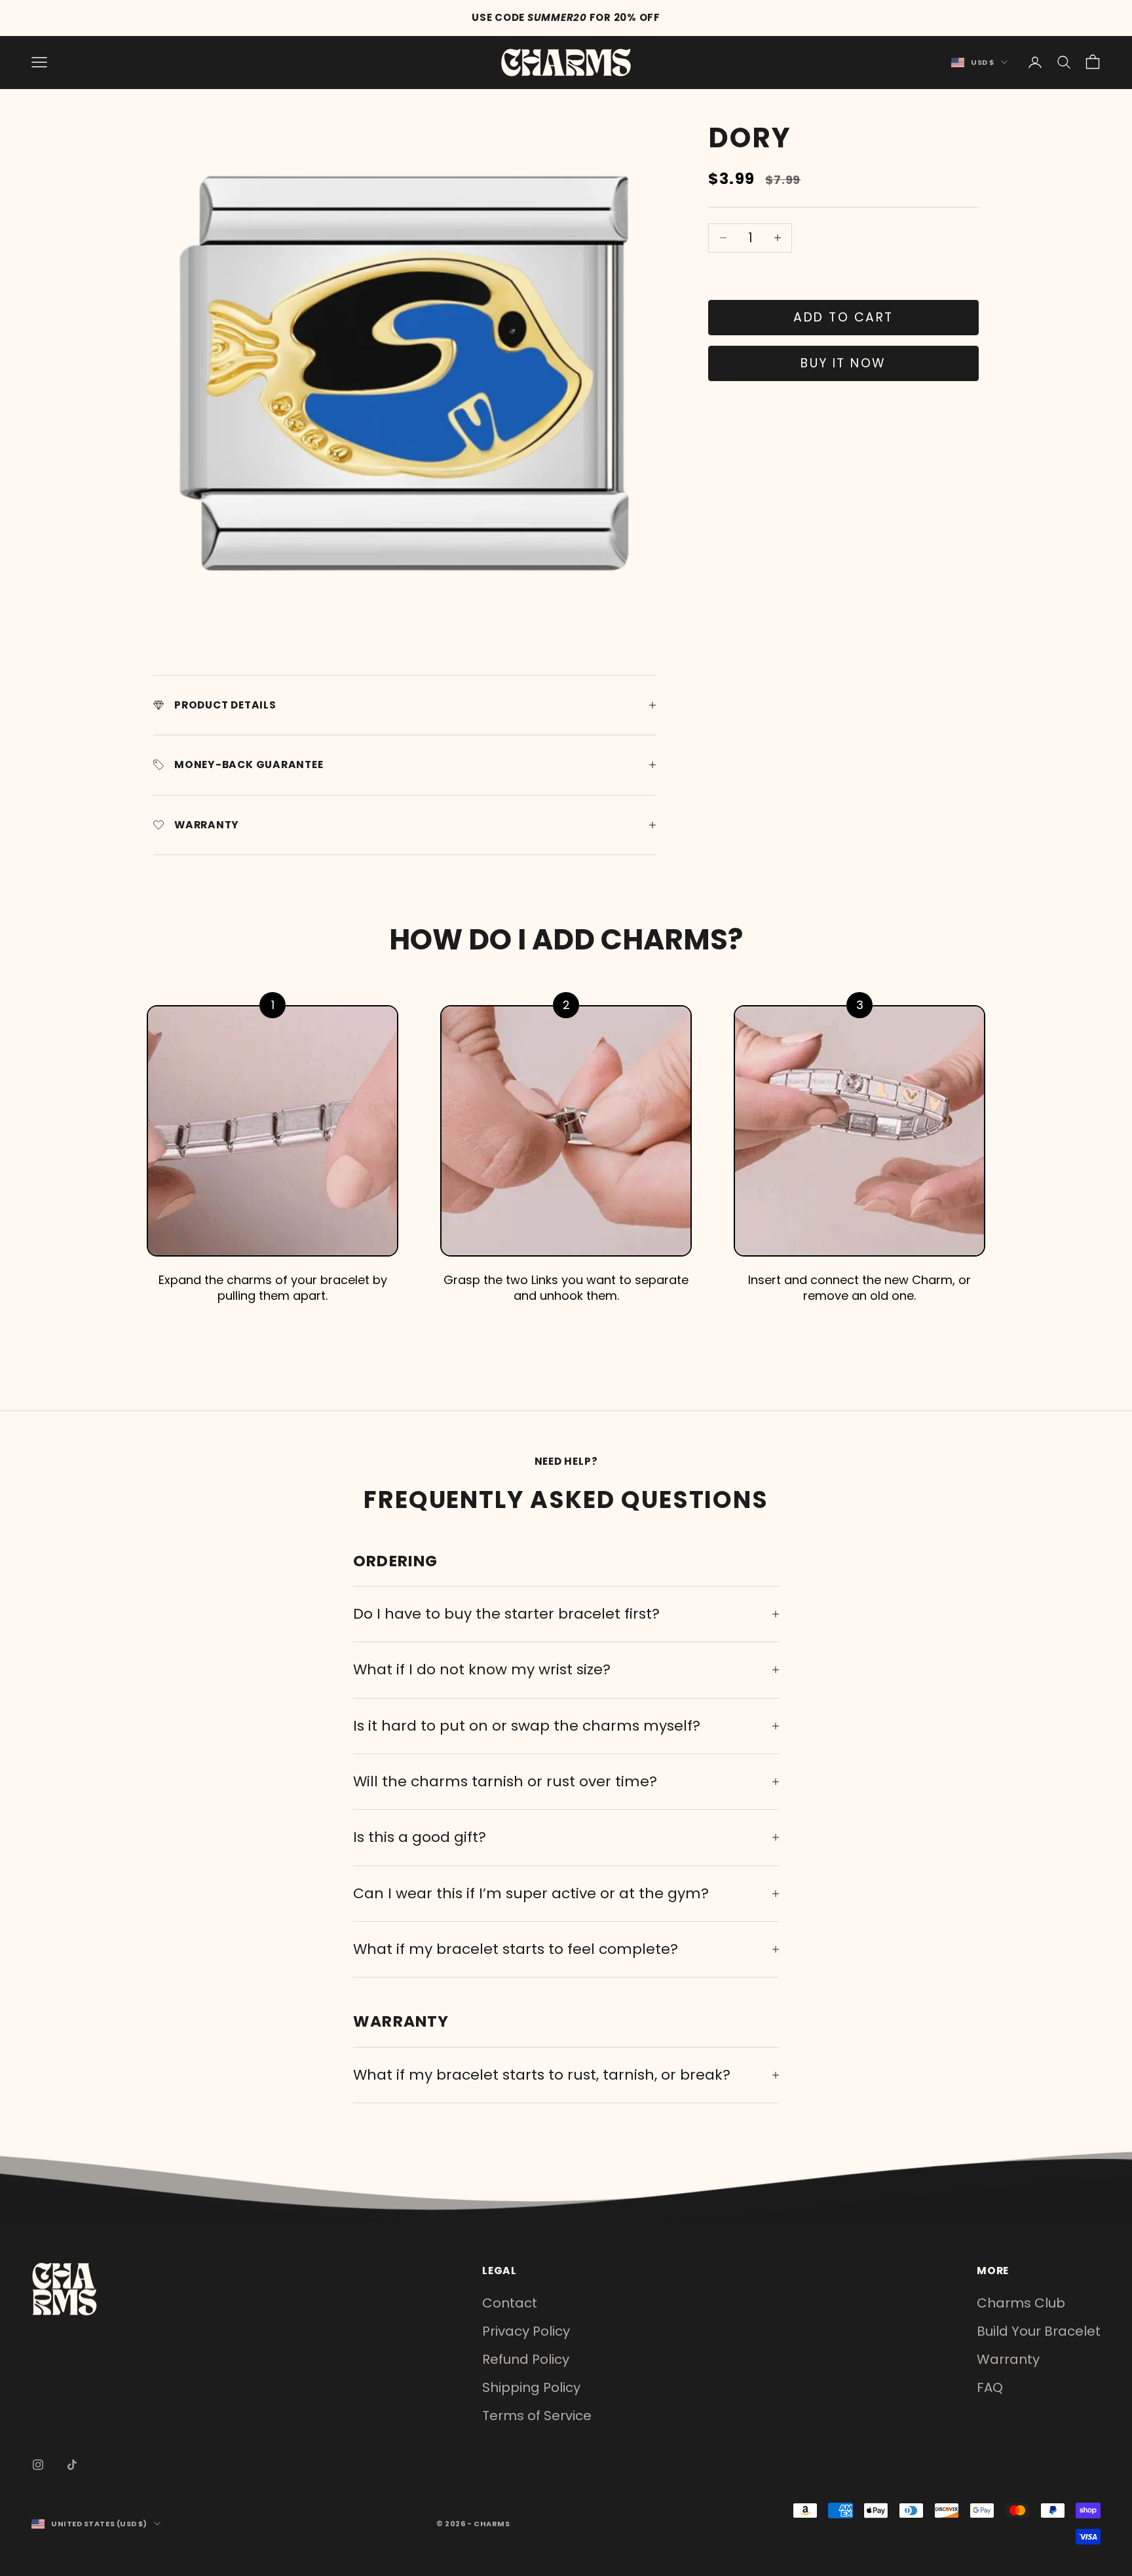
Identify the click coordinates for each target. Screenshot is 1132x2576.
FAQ (990, 2387)
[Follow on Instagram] (38, 2465)
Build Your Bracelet (1039, 2331)
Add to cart (843, 317)
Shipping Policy (531, 2387)
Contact (510, 2303)
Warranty (1008, 2359)
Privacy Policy (526, 2331)
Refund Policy (526, 2359)
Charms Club (1021, 2303)
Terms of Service (537, 2416)
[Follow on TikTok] (72, 2465)
